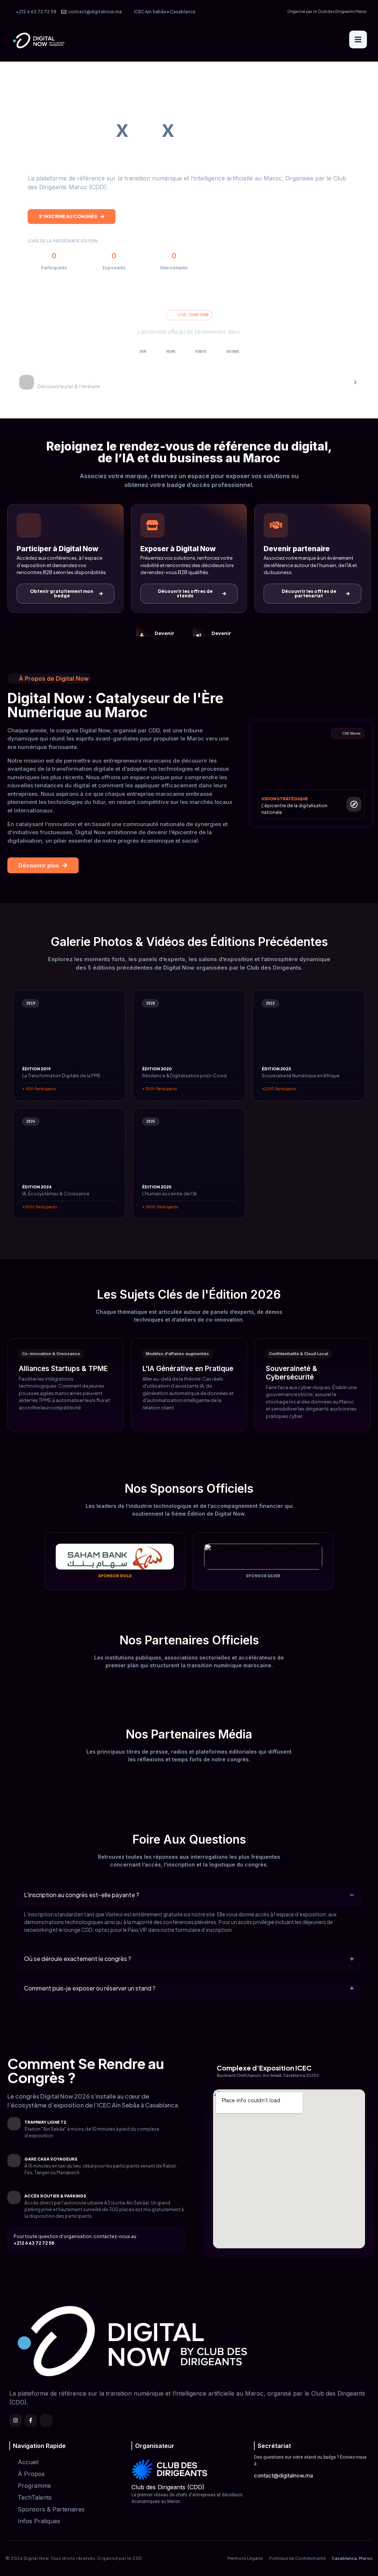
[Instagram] (16, 2420)
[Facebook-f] (31, 2420)
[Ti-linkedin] (46, 2420)
